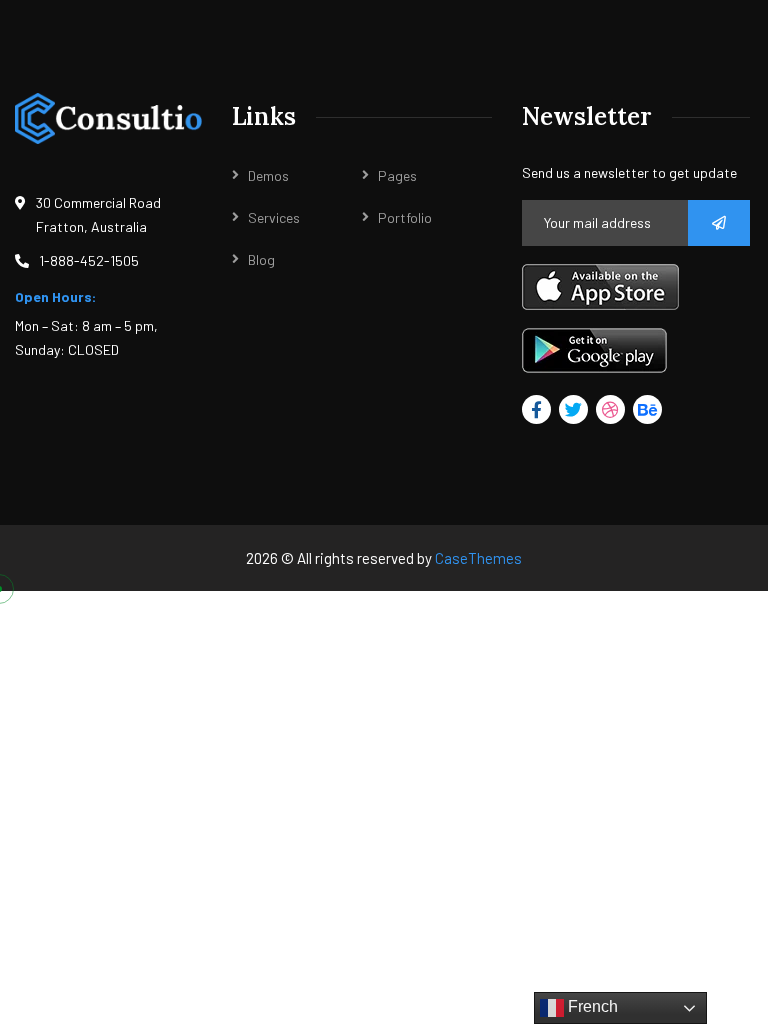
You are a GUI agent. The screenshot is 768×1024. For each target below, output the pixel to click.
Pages (397, 175)
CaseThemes (478, 558)
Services (274, 217)
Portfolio (405, 217)
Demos (268, 175)
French (591, 1006)
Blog (261, 259)
